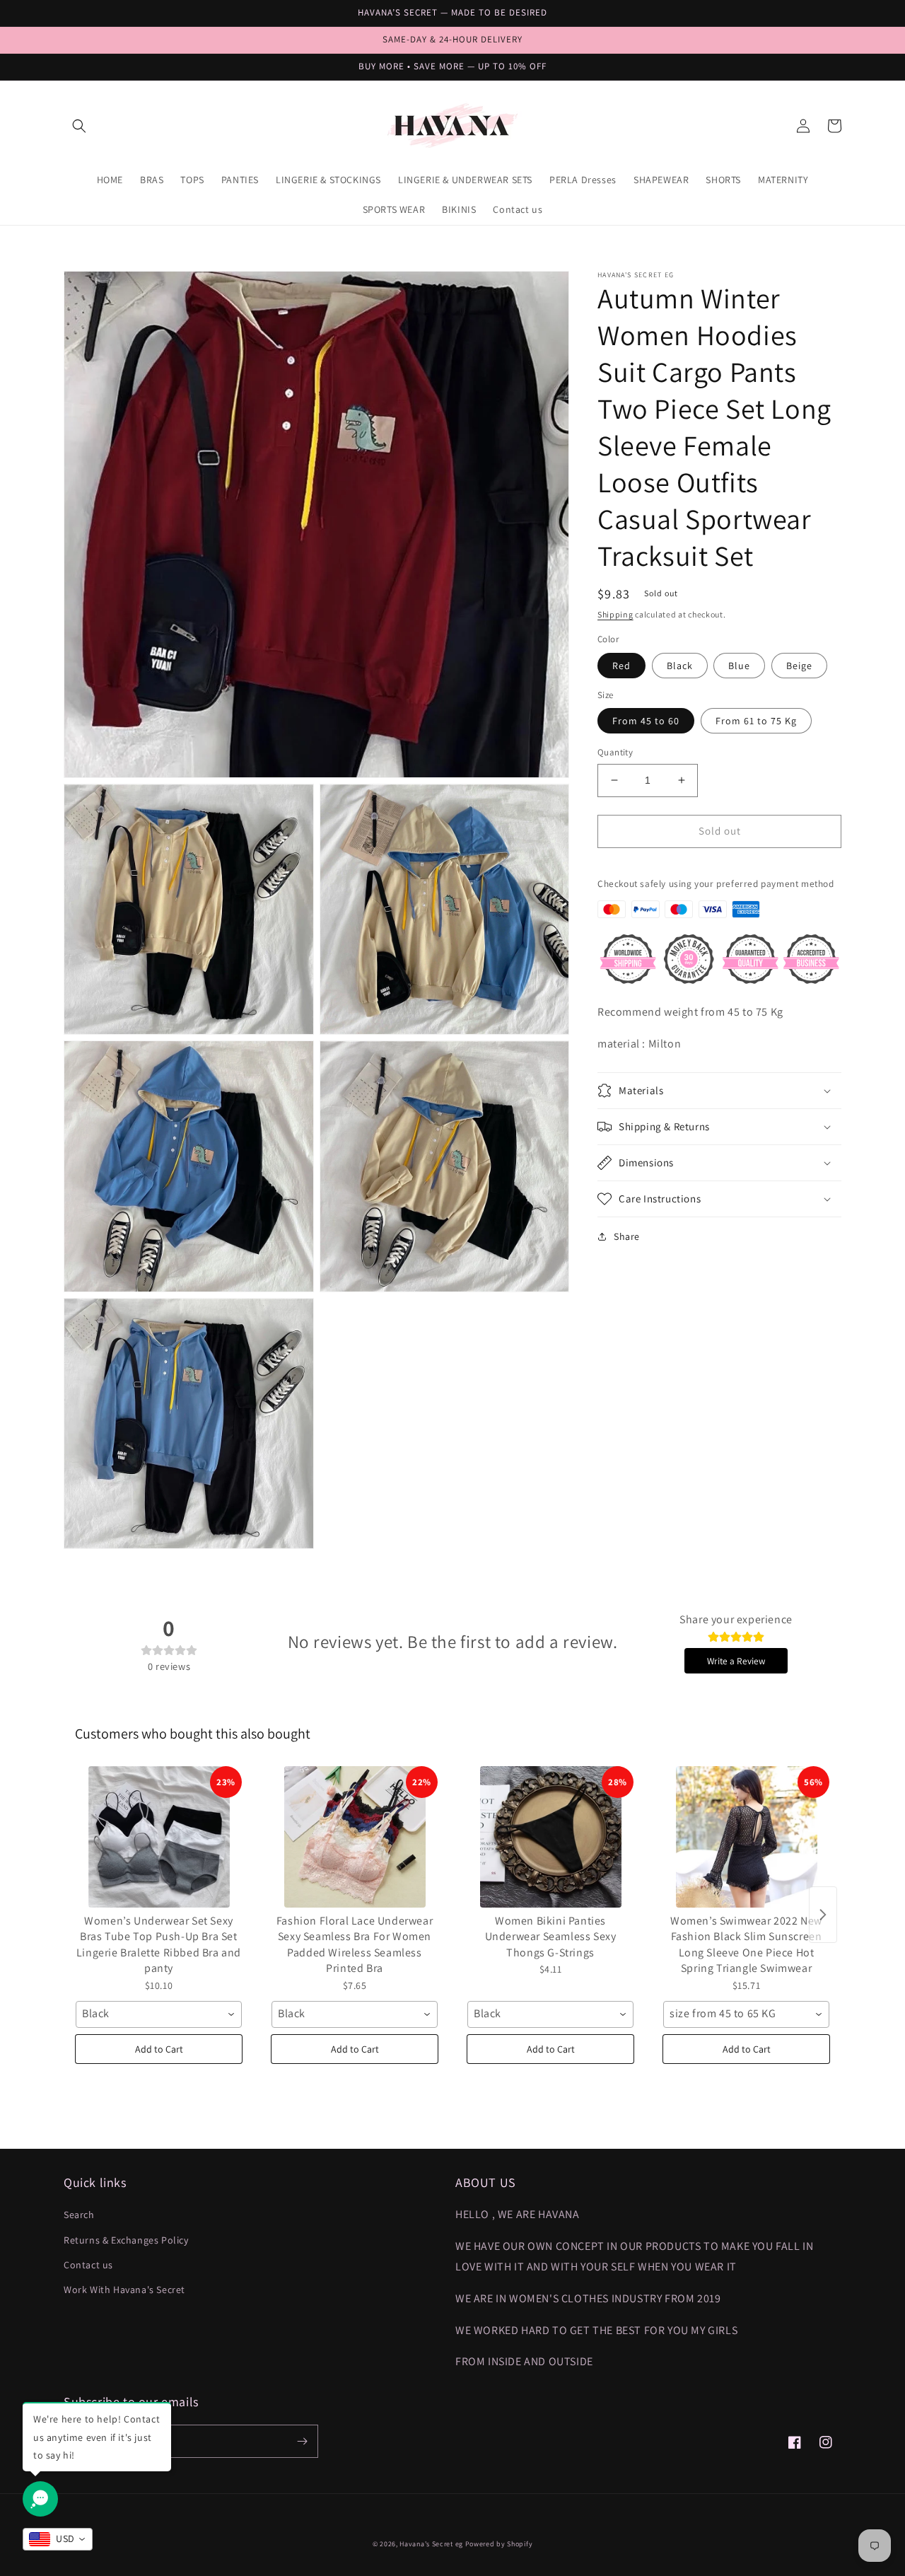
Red (621, 665)
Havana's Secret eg (431, 2544)
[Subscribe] (302, 2441)
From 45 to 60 (646, 721)
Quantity (615, 752)
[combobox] (159, 2014)
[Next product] (823, 1915)
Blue (739, 665)
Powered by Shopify (499, 2544)
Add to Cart (159, 2049)
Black (680, 665)
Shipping (615, 614)
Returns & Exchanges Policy (126, 2240)
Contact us (88, 2265)
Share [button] (627, 1236)
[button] (79, 126)
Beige (799, 665)
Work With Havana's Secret (124, 2290)
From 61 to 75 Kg (756, 721)
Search (79, 2215)
